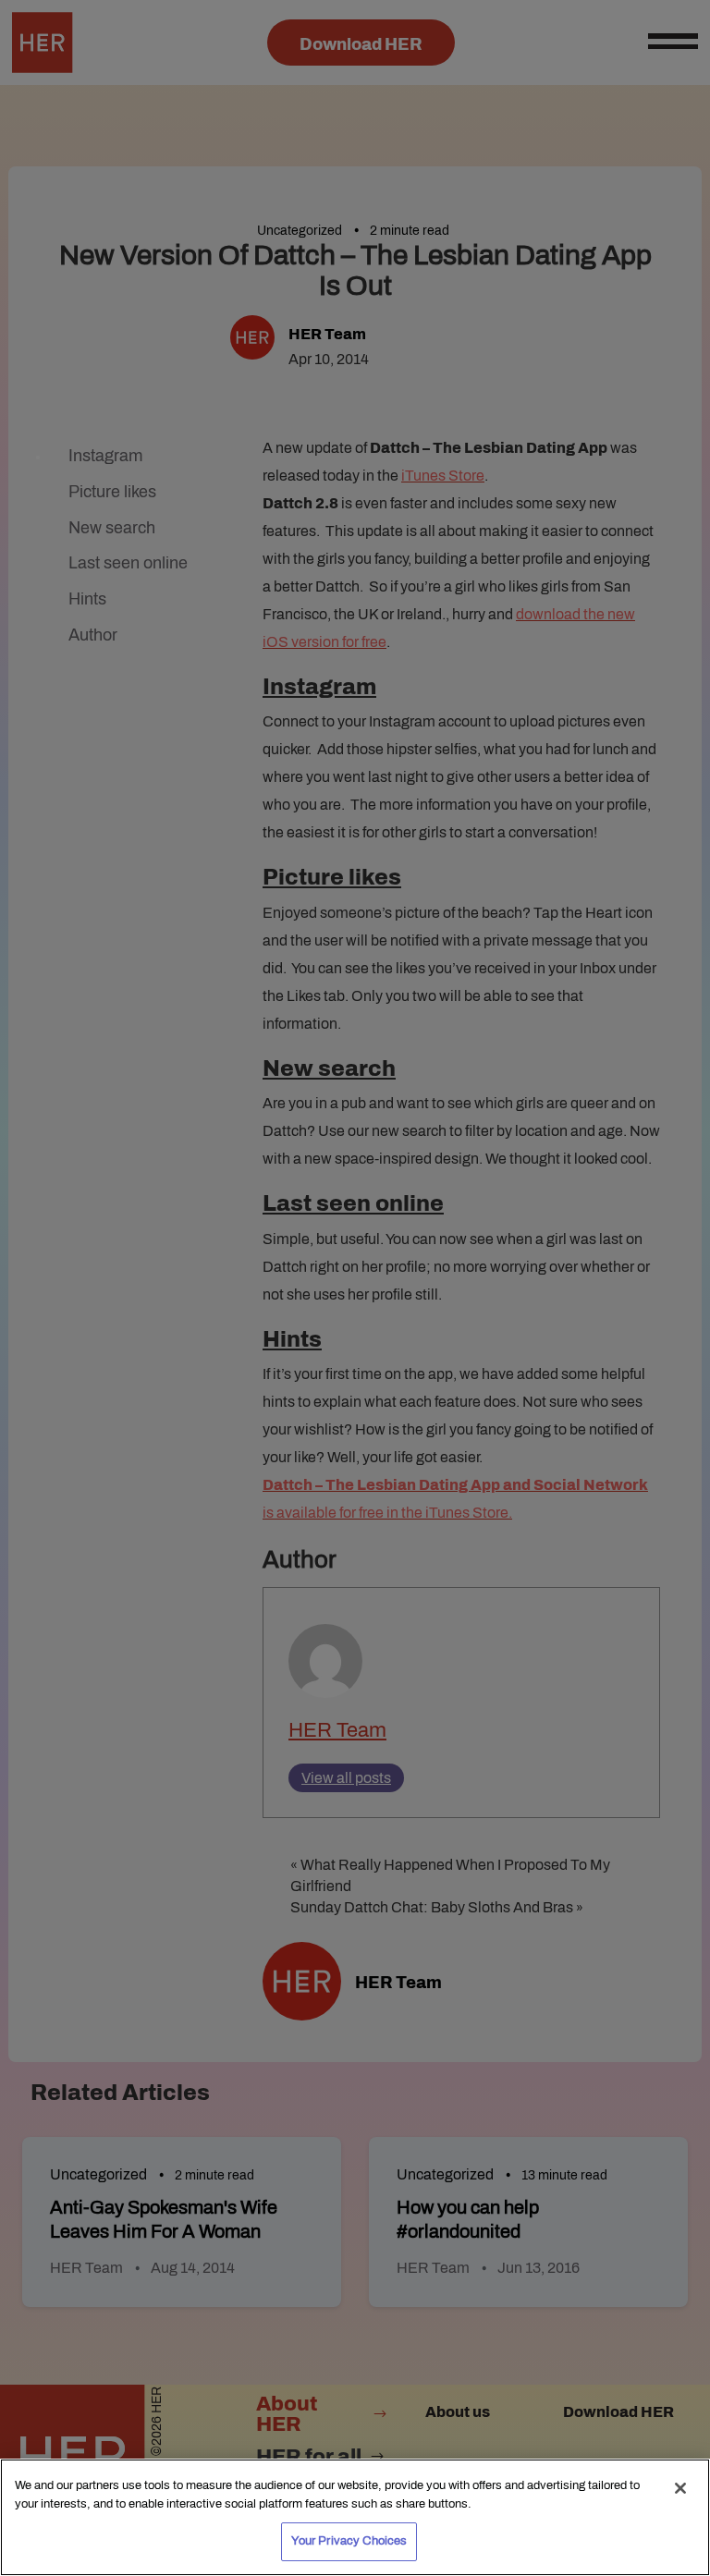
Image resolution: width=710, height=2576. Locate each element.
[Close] (680, 2488)
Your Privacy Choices (349, 2541)
